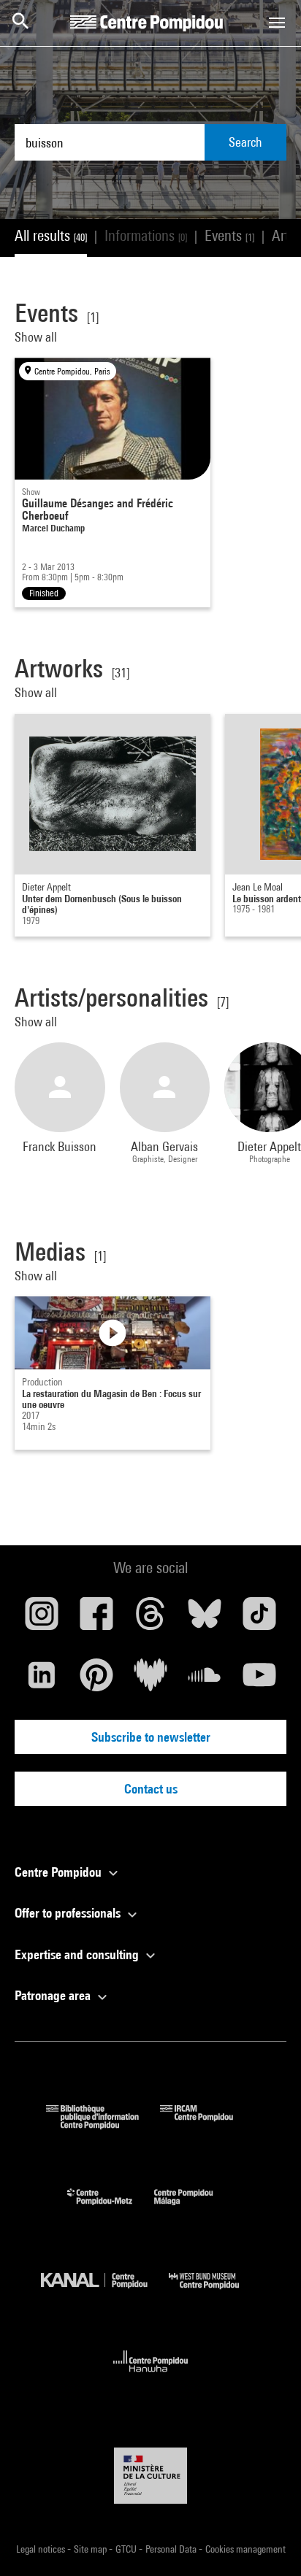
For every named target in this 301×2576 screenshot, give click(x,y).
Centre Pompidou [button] (60, 1872)
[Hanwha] (151, 2376)
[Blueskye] (205, 1619)
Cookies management (245, 2549)
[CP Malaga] (194, 2208)
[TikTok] (259, 1619)
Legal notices (42, 2549)
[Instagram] (42, 1619)
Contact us (151, 1789)
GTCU (127, 2549)
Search (245, 142)
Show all (37, 337)
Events (229, 235)
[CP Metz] (111, 2208)
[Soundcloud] (205, 1680)
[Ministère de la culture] (150, 2476)
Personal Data (172, 2549)
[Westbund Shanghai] (215, 2292)
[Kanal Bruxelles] (105, 2292)
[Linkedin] (42, 1680)
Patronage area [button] (54, 1995)
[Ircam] (207, 2125)
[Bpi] (103, 2125)
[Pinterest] (96, 1680)
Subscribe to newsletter (151, 1737)
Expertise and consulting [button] (78, 1954)
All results (51, 235)
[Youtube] (259, 1680)
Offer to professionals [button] (69, 1913)
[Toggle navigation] (277, 23)
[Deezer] (150, 1680)
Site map (91, 2549)
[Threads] (150, 1619)
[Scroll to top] (267, 2542)
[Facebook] (96, 1619)
